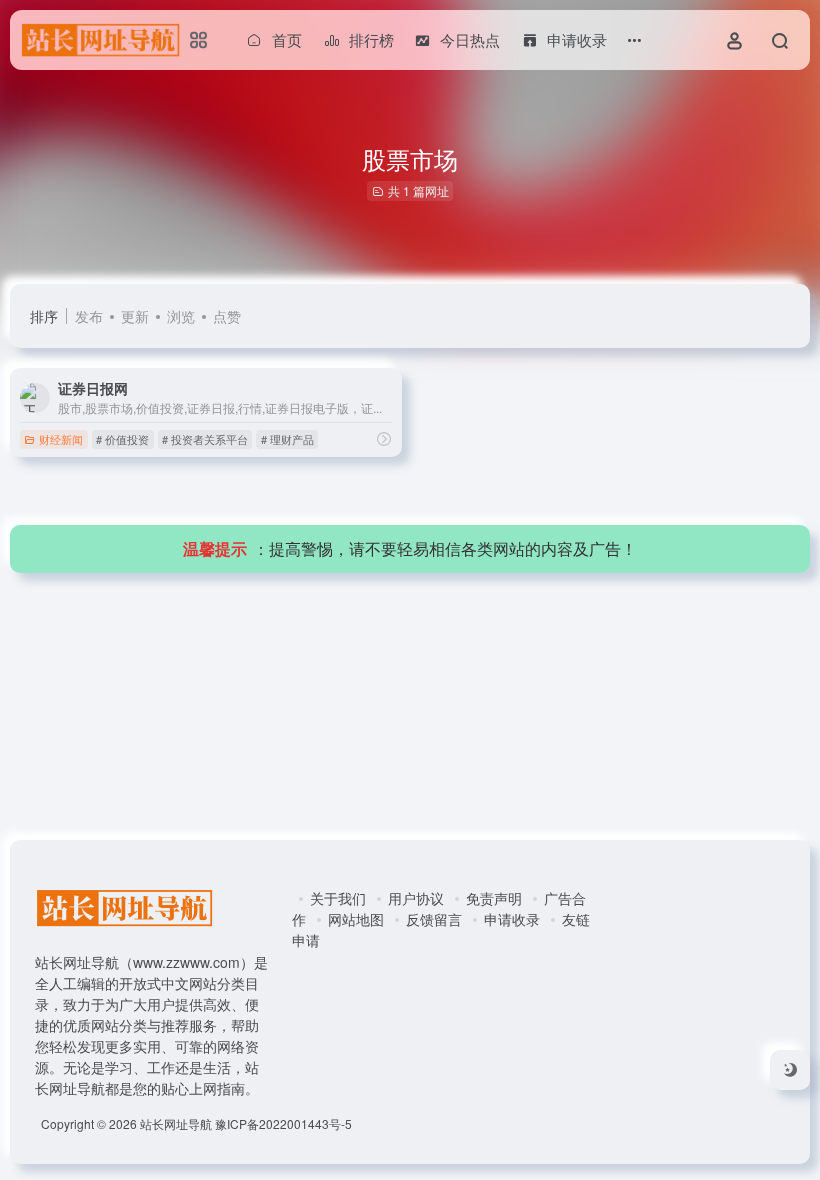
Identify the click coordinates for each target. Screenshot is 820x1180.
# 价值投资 (122, 439)
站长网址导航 (176, 1123)
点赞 (227, 316)
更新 (135, 316)
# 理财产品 (287, 439)
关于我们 (338, 898)
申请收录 (512, 919)
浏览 (181, 316)
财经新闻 (61, 439)
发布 (89, 316)
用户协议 (416, 898)
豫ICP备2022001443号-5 (283, 1123)
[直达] (384, 438)
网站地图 (356, 919)
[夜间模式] (790, 1070)
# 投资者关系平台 (205, 439)
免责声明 (494, 898)
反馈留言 (434, 919)
